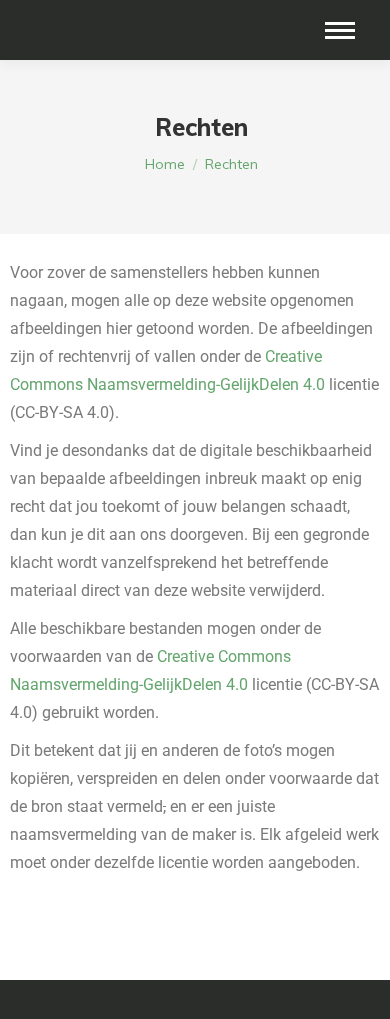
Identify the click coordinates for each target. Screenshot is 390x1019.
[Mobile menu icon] (340, 30)
